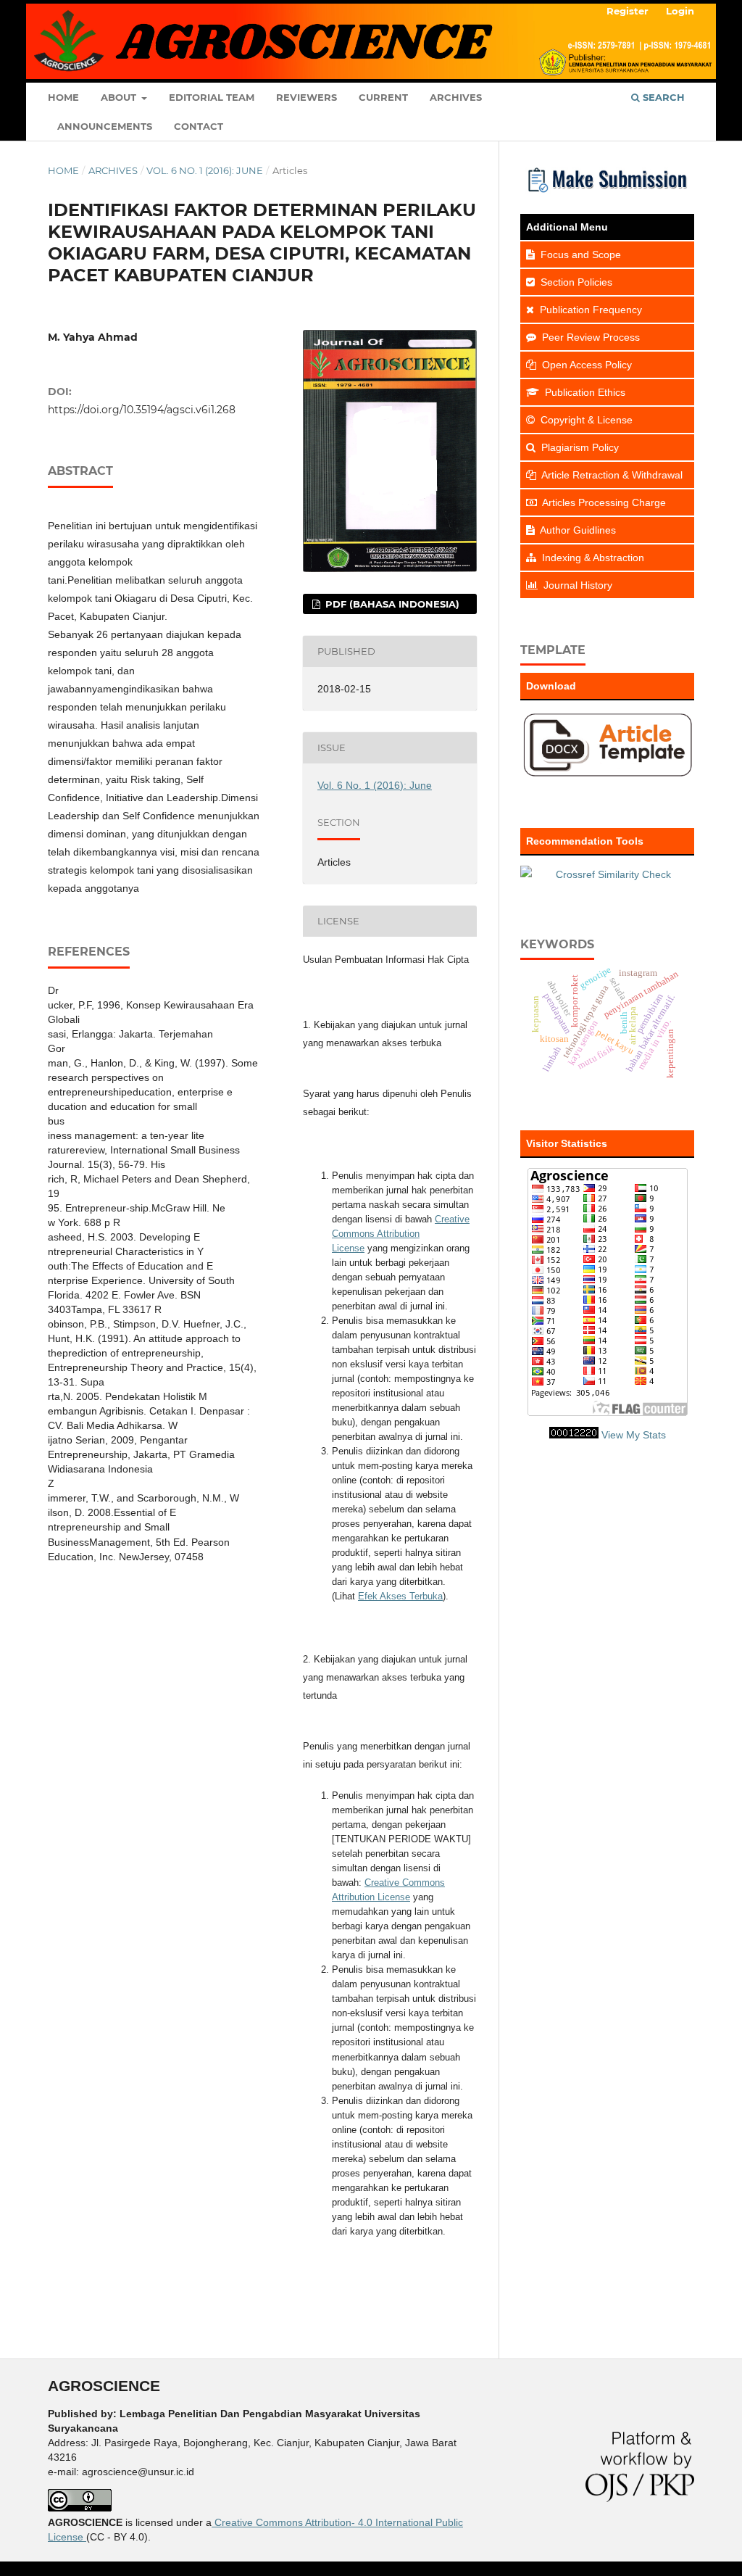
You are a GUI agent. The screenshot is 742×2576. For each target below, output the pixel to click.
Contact (199, 126)
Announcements (105, 126)
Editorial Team (212, 97)
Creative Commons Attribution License (401, 1234)
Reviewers (307, 97)
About (120, 97)
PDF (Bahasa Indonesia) (391, 604)
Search (662, 97)
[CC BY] (85, 2537)
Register (628, 11)
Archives (456, 97)
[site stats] (574, 1435)
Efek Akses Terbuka (400, 1596)
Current (383, 97)
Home (63, 97)
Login (680, 11)
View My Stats (634, 1435)
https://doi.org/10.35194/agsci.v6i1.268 (142, 410)
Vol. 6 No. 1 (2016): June (205, 170)
